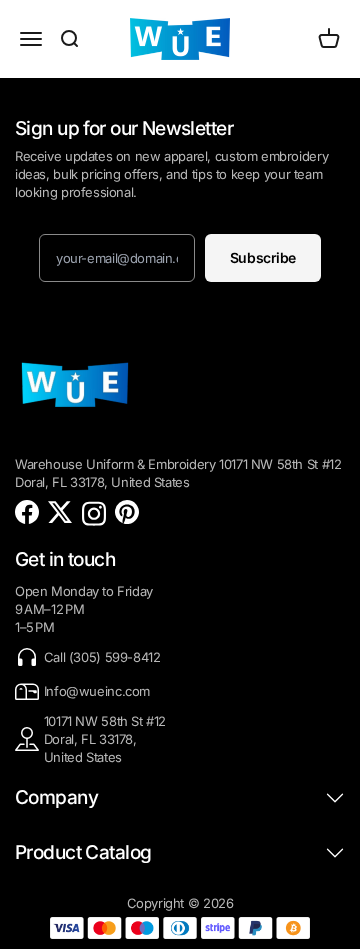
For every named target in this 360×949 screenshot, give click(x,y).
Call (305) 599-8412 (102, 657)
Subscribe (263, 257)
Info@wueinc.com (97, 691)
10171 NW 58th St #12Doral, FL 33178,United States (105, 739)
